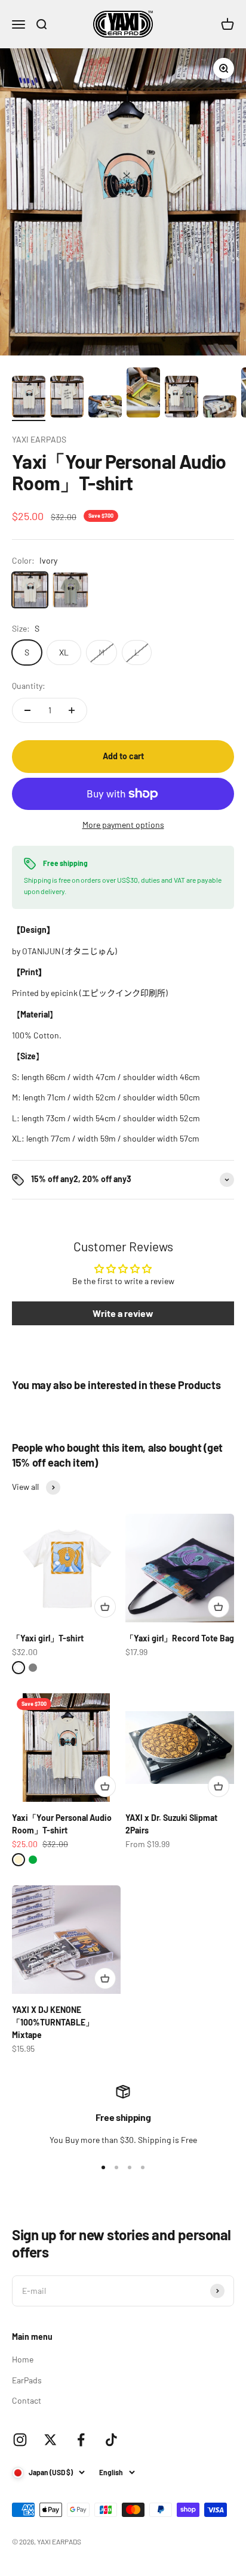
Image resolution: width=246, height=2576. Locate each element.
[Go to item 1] (29, 398)
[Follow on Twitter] (50, 2440)
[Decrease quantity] (27, 710)
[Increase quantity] (72, 710)
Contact (27, 2400)
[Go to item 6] (143, 394)
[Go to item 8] (220, 408)
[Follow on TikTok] (111, 2440)
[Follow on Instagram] (20, 2440)
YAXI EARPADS (39, 439)
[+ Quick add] (105, 1607)
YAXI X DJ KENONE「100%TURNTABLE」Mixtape (53, 2022)
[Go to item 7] (182, 398)
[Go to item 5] (105, 408)
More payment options (123, 825)
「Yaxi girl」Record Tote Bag (180, 1638)
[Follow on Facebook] (81, 2440)
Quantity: (29, 686)
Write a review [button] (123, 1313)
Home (23, 2359)
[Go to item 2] (67, 398)
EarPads (27, 2380)
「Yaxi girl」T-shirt (48, 1638)
